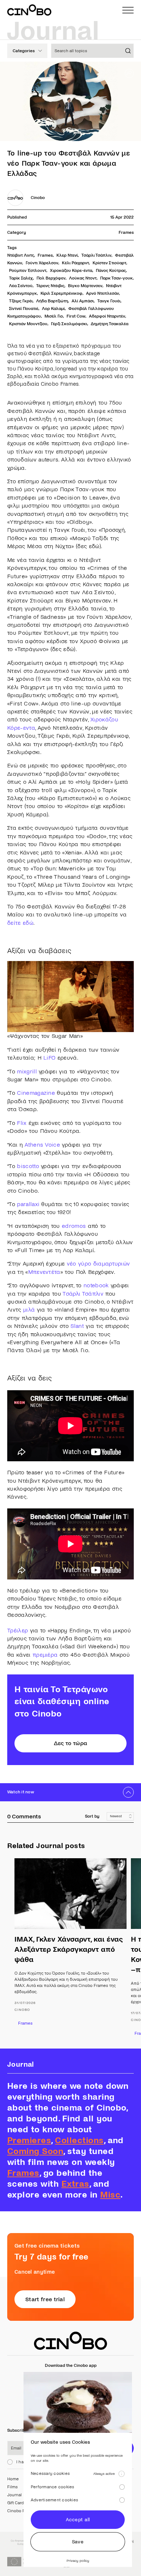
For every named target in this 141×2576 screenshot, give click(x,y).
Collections (79, 2140)
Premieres (29, 2140)
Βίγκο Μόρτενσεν (85, 286)
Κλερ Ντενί (67, 255)
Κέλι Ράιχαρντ (75, 263)
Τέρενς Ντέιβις (50, 286)
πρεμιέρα (45, 1655)
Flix (22, 1123)
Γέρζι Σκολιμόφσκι (69, 324)
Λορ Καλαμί (53, 309)
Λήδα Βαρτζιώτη (52, 301)
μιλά (29, 1310)
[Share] (129, 73)
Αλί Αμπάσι (83, 301)
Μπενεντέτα (44, 1272)
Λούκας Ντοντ (83, 278)
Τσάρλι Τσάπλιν (96, 255)
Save (78, 2542)
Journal (14, 2495)
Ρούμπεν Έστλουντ (28, 271)
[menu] (128, 10)
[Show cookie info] (121, 2474)
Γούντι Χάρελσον (42, 263)
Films (12, 2487)
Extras (75, 2184)
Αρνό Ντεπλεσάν (102, 293)
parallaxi (28, 1204)
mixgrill (27, 1071)
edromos (74, 1226)
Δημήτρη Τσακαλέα (110, 324)
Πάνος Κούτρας (111, 271)
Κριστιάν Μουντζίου (28, 324)
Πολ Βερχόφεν (51, 278)
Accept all (78, 2520)
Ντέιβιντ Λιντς (21, 255)
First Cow (76, 316)
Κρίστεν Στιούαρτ (109, 263)
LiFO (49, 1058)
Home (13, 2479)
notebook (96, 1285)
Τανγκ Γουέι (109, 301)
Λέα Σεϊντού (21, 286)
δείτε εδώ (20, 923)
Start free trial (45, 2299)
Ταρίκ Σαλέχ (21, 278)
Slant (77, 1326)
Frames (126, 233)
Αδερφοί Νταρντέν (107, 316)
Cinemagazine (36, 1093)
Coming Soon (35, 2151)
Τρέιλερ (18, 1630)
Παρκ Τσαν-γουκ (116, 278)
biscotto (28, 1166)
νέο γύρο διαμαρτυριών (99, 1264)
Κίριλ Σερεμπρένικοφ (61, 293)
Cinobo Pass (19, 2511)
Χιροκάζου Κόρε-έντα (71, 271)
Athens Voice (42, 1145)
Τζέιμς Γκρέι (21, 301)
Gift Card (16, 2503)
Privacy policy (78, 2561)
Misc (110, 2195)
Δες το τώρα (71, 1743)
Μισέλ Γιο (54, 316)
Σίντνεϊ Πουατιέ (24, 309)
